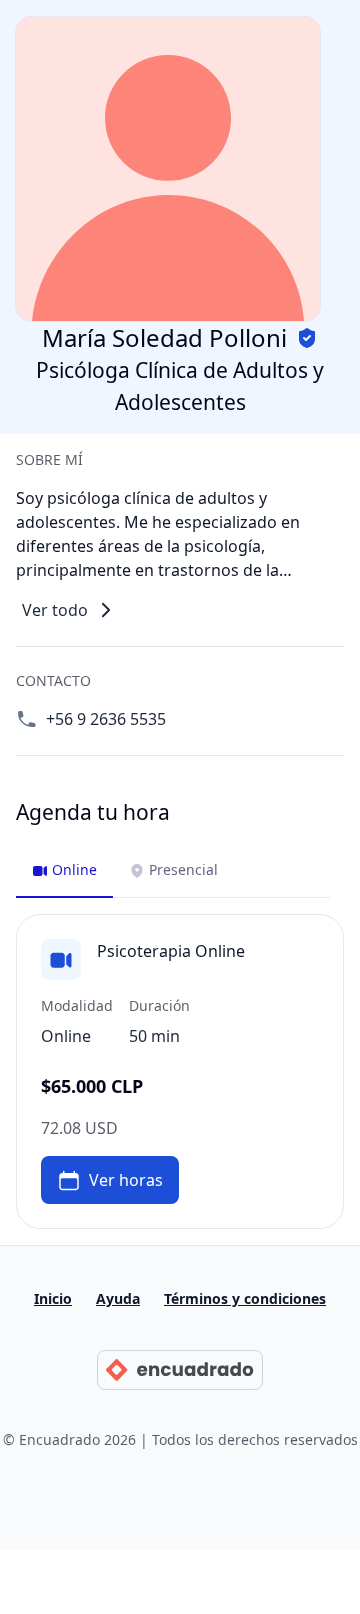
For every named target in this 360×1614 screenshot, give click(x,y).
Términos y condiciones (245, 1298)
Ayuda (118, 1298)
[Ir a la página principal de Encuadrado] (179, 1370)
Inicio (53, 1298)
